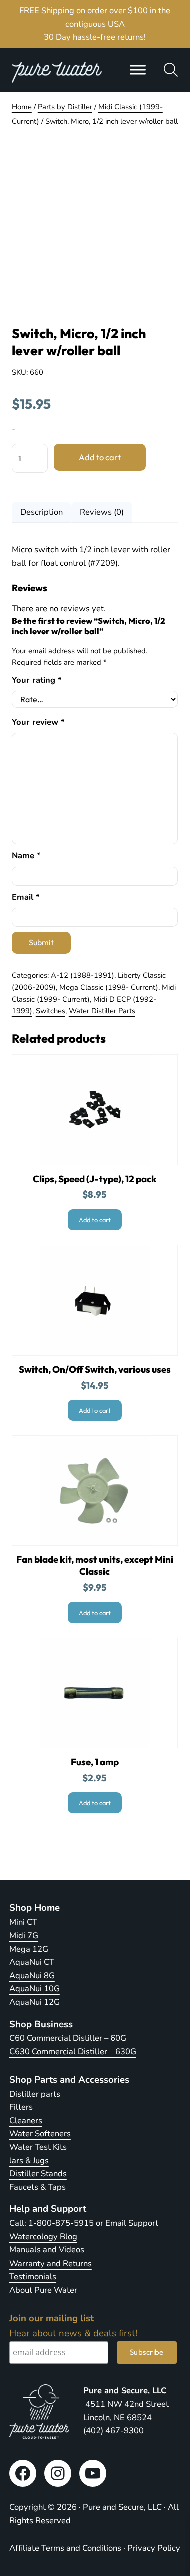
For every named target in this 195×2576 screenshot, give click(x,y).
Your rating (37, 680)
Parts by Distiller (65, 107)
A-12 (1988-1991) (83, 975)
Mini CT (23, 1922)
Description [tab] (42, 512)
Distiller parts (35, 2094)
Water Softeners (40, 2134)
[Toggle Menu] (138, 70)
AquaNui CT (32, 1962)
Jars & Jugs (29, 2161)
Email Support (132, 2223)
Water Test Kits (38, 2147)
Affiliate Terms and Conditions (65, 2548)
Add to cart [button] (95, 1220)
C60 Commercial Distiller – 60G (68, 2038)
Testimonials (33, 2276)
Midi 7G (24, 1935)
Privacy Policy (154, 2548)
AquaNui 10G (35, 1988)
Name (26, 856)
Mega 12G (29, 1949)
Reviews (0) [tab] (102, 512)
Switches (51, 1011)
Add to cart (100, 457)
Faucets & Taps (38, 2187)
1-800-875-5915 (61, 2223)
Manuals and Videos (47, 2250)
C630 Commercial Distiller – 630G (73, 2051)
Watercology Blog (43, 2237)
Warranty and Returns (51, 2263)
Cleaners (26, 2121)
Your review (38, 722)
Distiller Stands (38, 2174)
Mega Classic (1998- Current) (109, 987)
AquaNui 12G (35, 2002)
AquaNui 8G (32, 1975)
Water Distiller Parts (102, 1011)
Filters (21, 2107)
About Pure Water (43, 2290)
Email (26, 897)
